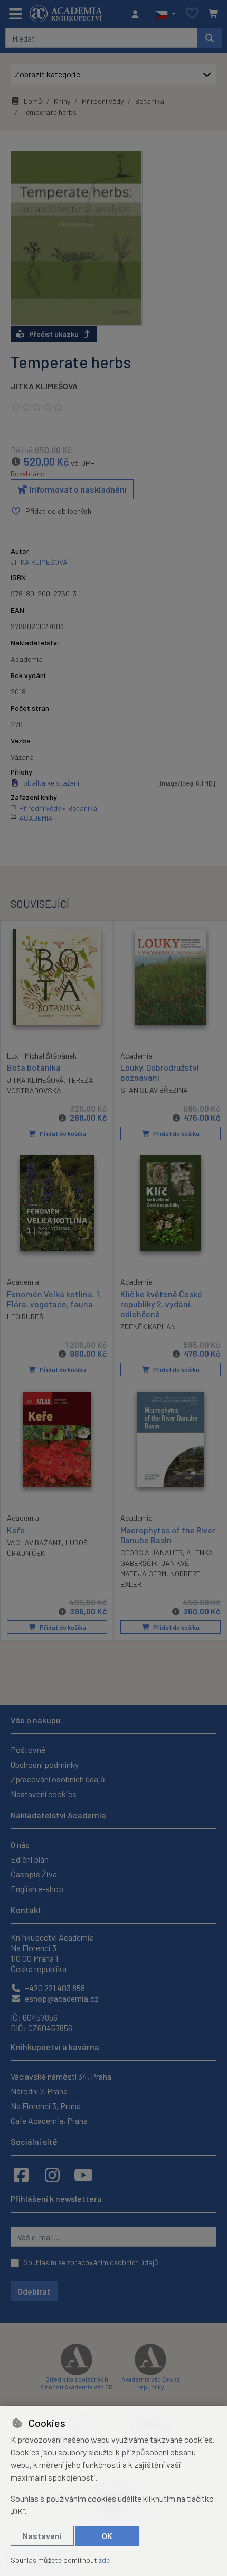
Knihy (62, 101)
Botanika (150, 101)
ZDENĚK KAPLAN (148, 1326)
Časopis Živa (34, 1874)
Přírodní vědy (103, 101)
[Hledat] (210, 38)
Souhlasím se (91, 2262)
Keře (16, 1530)
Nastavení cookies (44, 1794)
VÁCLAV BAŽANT (34, 1542)
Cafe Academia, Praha (49, 2120)
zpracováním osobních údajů (113, 2262)
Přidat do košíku (62, 1133)
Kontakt (26, 1910)
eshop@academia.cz (61, 1998)
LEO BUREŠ (25, 1316)
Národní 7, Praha (39, 2091)
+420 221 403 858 (54, 1988)
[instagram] (52, 2175)
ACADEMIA (36, 818)
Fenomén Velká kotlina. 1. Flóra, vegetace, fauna (54, 1299)
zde (104, 2560)
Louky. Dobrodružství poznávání (160, 1072)
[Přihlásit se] (138, 14)
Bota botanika (34, 1067)
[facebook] (21, 2175)
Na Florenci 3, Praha (46, 2106)
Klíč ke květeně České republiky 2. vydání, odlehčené (161, 1304)
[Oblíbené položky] (192, 14)
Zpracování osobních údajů (58, 1779)
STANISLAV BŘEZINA (154, 1090)
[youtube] (83, 2175)
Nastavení (42, 2536)
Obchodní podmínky (45, 1764)
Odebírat (34, 2291)
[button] (165, 14)
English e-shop (37, 1889)
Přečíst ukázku (54, 334)
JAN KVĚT (177, 1563)
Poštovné (28, 1750)
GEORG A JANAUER (152, 1553)
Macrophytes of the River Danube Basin (168, 1535)
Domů (33, 101)
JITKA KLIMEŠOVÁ (44, 386)
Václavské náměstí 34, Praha (61, 2076)
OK (107, 2536)
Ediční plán (30, 1859)
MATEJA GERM (143, 1574)
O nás (20, 1844)
